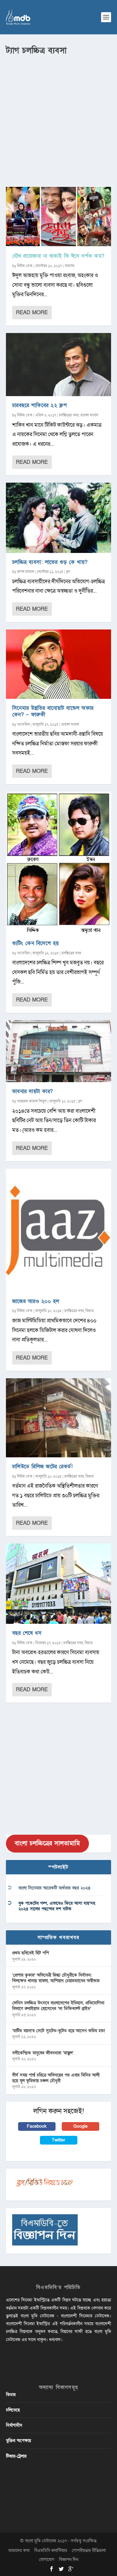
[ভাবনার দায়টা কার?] (59, 1051)
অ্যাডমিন (23, 724)
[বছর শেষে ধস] (59, 1584)
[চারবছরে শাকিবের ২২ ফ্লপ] (59, 365)
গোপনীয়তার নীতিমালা (89, 2551)
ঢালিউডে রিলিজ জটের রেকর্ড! (43, 1467)
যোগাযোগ (47, 2560)
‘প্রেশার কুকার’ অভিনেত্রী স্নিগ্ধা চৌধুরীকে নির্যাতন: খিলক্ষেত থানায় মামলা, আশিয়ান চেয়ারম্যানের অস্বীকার (56, 1978)
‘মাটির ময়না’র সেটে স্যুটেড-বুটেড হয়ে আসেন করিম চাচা (58, 2031)
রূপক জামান (26, 572)
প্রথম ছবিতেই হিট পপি (31, 1953)
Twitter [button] (58, 2140)
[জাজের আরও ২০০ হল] (59, 1230)
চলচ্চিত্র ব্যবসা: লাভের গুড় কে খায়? (50, 562)
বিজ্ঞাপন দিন (69, 2560)
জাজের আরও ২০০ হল (36, 1301)
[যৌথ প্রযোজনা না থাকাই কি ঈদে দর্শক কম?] (59, 216)
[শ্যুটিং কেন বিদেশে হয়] (59, 863)
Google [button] (80, 2126)
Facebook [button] (37, 2126)
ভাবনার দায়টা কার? (33, 1091)
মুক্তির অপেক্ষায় (18, 2441)
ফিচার (90, 1311)
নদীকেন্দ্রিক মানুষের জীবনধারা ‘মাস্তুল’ (43, 2053)
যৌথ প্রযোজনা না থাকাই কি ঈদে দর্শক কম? (58, 256)
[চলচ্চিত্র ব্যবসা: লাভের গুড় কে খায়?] (59, 518)
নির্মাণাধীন (14, 2425)
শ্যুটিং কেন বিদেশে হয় (36, 943)
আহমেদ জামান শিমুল (32, 1101)
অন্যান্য (70, 266)
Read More (32, 313)
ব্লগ (68, 572)
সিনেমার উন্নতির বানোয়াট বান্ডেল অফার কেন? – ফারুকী (53, 711)
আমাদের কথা (19, 2551)
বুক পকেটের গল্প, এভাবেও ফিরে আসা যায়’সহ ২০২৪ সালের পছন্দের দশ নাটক (57, 1906)
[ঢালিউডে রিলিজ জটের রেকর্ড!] (59, 1418)
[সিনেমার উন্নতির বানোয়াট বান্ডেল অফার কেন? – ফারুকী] (59, 664)
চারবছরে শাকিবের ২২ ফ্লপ (40, 405)
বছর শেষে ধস (27, 1633)
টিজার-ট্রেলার (16, 2456)
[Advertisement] (58, 118)
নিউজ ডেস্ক (25, 266)
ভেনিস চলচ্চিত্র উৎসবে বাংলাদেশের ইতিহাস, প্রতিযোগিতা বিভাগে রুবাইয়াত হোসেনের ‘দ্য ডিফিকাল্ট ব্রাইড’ (58, 2006)
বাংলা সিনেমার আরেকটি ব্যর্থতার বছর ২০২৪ (54, 1888)
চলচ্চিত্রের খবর (69, 415)
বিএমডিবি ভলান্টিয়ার (51, 2551)
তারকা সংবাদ (89, 415)
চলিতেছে (13, 2410)
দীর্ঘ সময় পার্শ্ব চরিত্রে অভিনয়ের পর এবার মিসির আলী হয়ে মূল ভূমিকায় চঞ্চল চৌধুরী (56, 2078)
